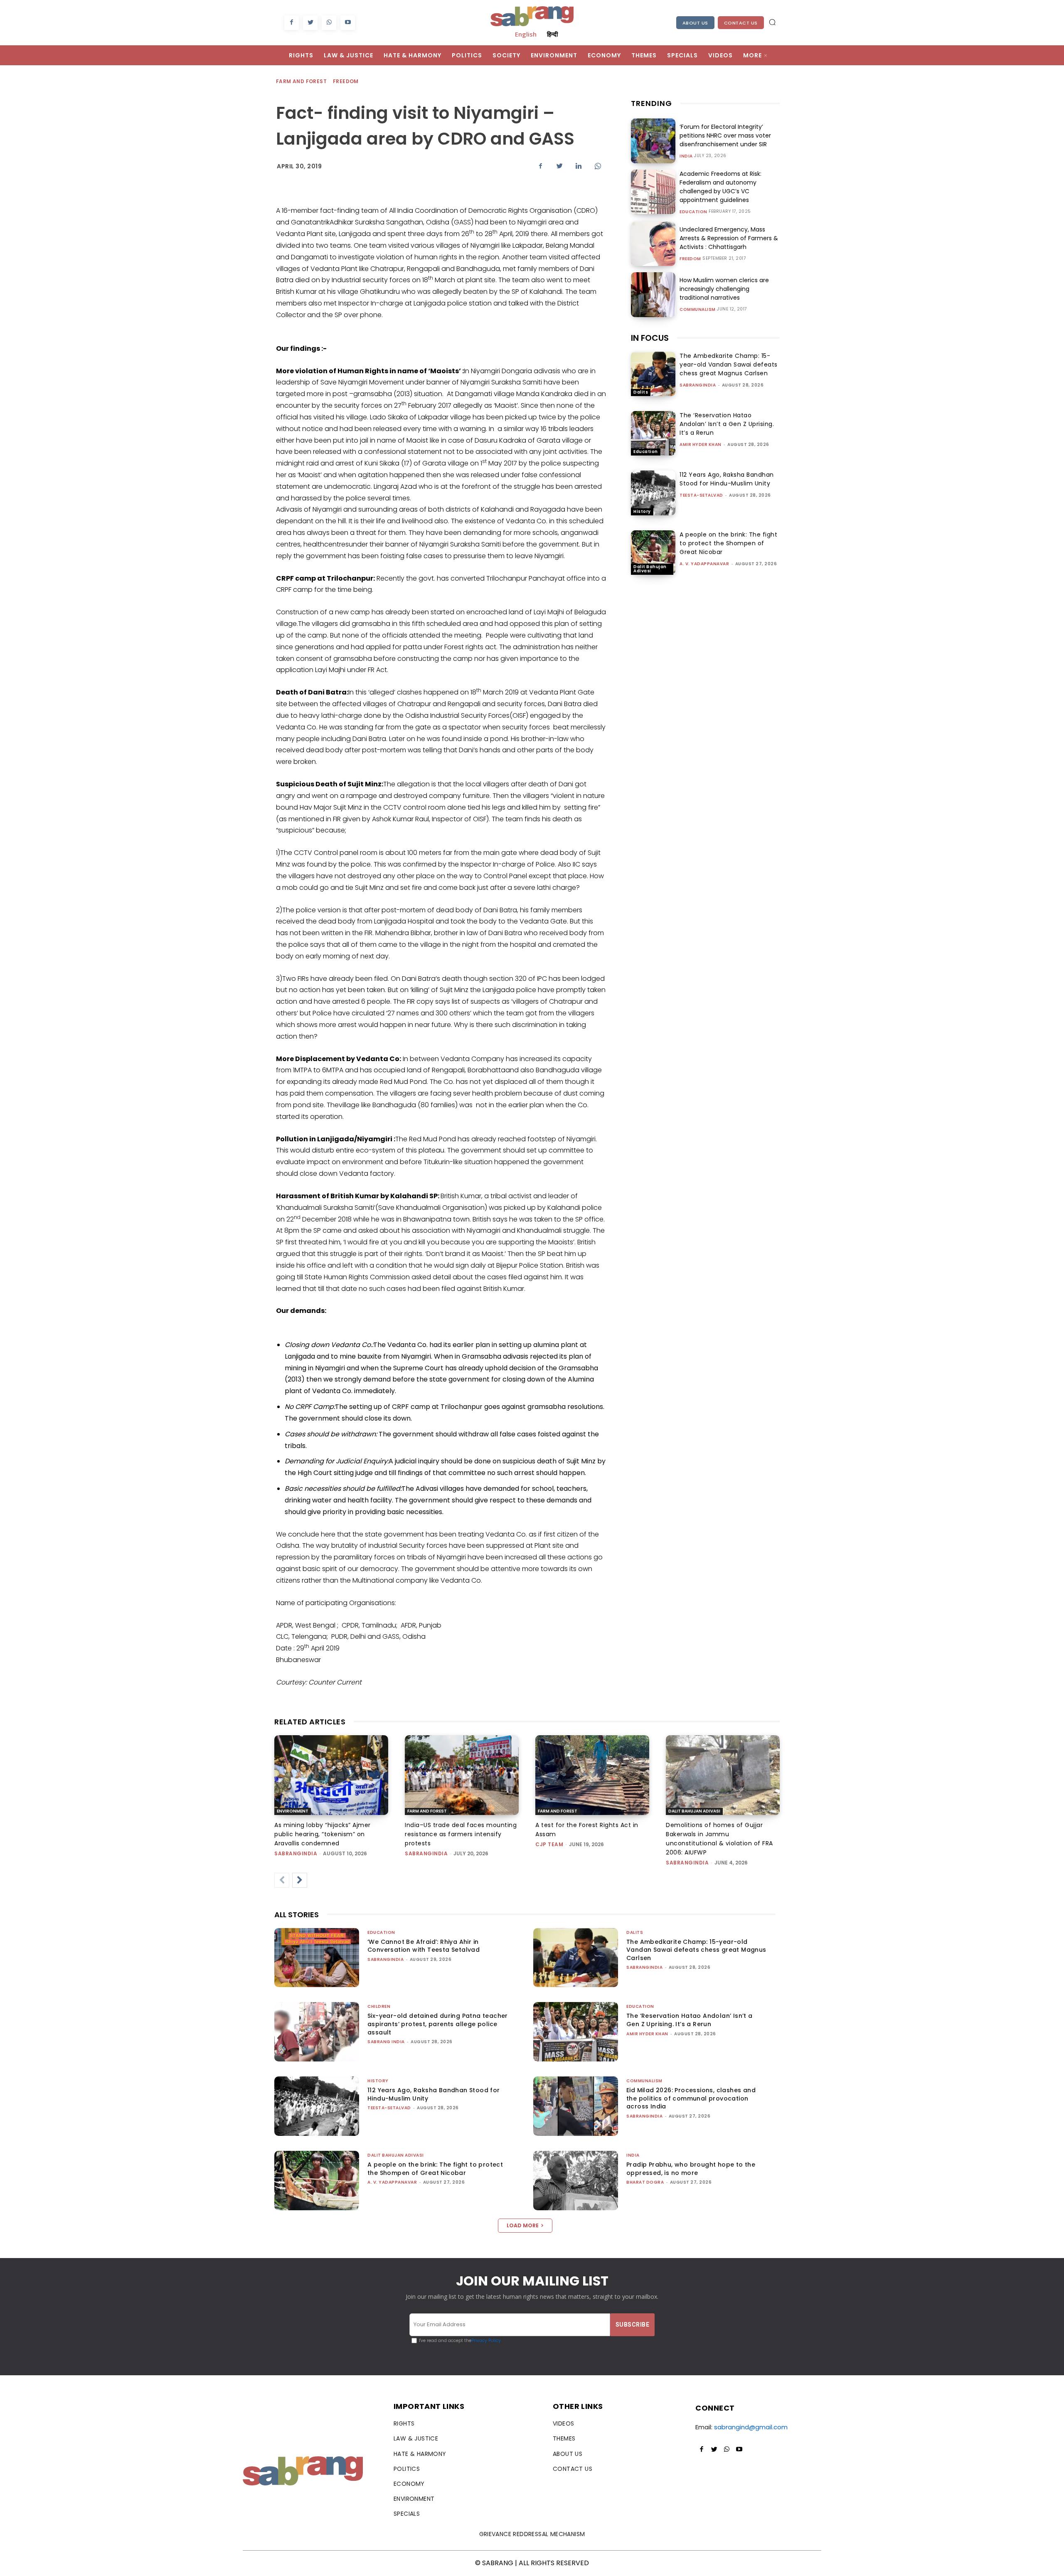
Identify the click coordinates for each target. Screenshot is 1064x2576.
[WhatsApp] (329, 23)
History (642, 511)
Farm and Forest (301, 81)
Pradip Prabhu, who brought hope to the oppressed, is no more (691, 2169)
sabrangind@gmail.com (751, 2427)
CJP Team (549, 1844)
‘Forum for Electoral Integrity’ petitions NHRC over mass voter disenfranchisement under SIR (725, 135)
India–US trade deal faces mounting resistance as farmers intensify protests (461, 1834)
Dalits (641, 392)
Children (379, 2006)
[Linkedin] (579, 166)
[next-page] (300, 1880)
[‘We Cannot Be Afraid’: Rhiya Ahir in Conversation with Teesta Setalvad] (317, 1958)
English (526, 34)
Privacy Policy (486, 2341)
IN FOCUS (650, 338)
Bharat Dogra (645, 2182)
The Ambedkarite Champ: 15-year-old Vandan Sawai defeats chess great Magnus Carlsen (729, 364)
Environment (293, 1811)
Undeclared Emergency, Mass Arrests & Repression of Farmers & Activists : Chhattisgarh (729, 238)
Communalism (698, 310)
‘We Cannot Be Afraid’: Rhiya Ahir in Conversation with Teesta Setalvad (424, 1946)
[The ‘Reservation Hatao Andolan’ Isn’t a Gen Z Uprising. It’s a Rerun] (653, 433)
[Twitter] (310, 23)
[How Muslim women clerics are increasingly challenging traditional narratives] (653, 294)
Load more (523, 2225)
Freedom (346, 81)
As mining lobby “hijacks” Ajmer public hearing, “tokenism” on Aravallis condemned (323, 1834)
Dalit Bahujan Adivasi (650, 569)
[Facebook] (292, 23)
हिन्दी (552, 34)
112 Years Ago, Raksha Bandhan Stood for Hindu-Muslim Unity (727, 479)
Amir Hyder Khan (701, 445)
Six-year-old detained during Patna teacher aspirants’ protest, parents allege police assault (438, 2024)
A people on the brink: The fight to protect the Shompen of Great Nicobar (728, 543)
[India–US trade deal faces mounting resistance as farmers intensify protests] (462, 1775)
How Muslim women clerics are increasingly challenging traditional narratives (724, 289)
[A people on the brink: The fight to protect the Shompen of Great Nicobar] (653, 553)
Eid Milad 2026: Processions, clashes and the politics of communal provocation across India (691, 2098)
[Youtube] (348, 23)
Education (693, 212)
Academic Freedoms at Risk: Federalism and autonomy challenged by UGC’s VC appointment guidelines (720, 187)
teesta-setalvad (701, 495)
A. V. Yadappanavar (704, 564)
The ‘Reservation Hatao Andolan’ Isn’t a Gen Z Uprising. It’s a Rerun (727, 424)
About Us (695, 23)
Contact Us (741, 23)
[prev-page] (282, 1880)
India (686, 156)
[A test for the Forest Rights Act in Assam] (592, 1775)
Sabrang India (386, 2042)
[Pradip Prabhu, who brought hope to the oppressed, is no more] (576, 2181)
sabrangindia (698, 385)
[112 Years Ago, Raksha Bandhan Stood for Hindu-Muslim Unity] (653, 493)
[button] (772, 22)
